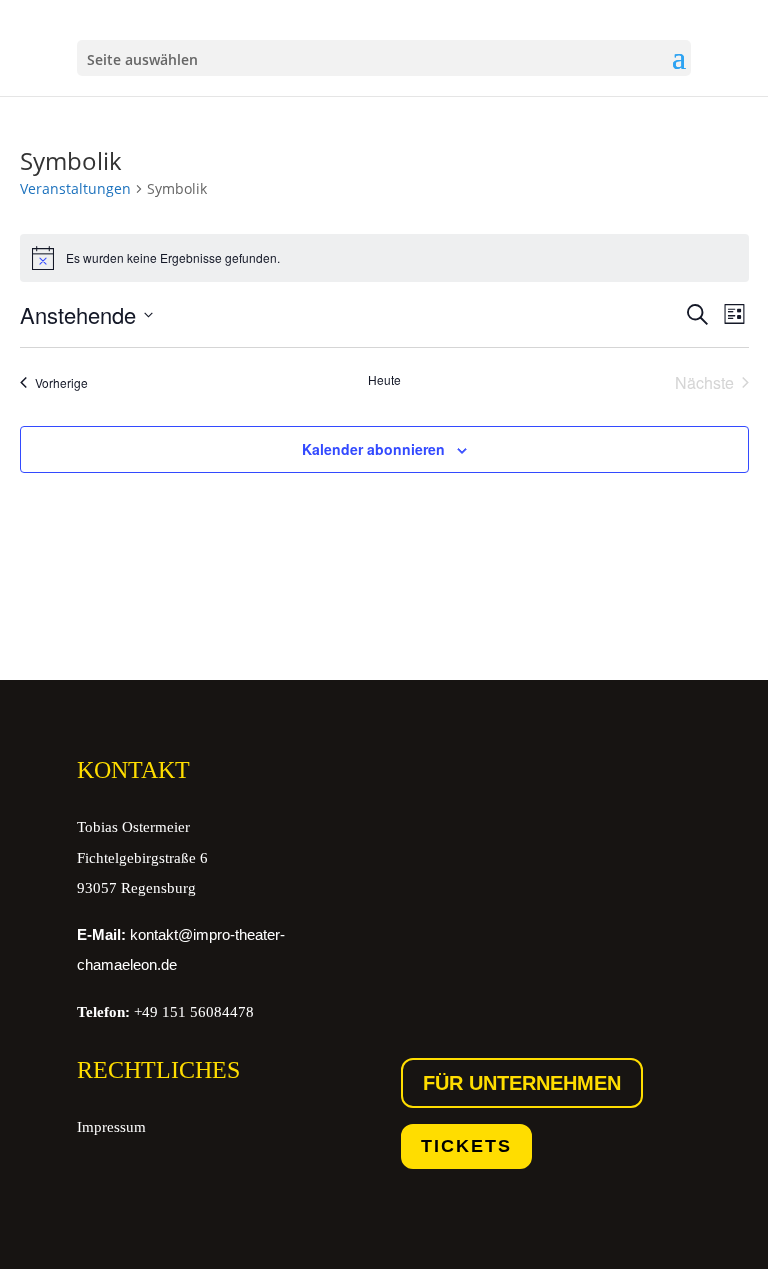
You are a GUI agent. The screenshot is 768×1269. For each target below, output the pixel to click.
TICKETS (466, 1146)
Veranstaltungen (75, 188)
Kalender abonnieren (373, 449)
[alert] (384, 258)
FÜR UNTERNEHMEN (522, 1083)
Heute (384, 380)
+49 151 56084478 (165, 1012)
